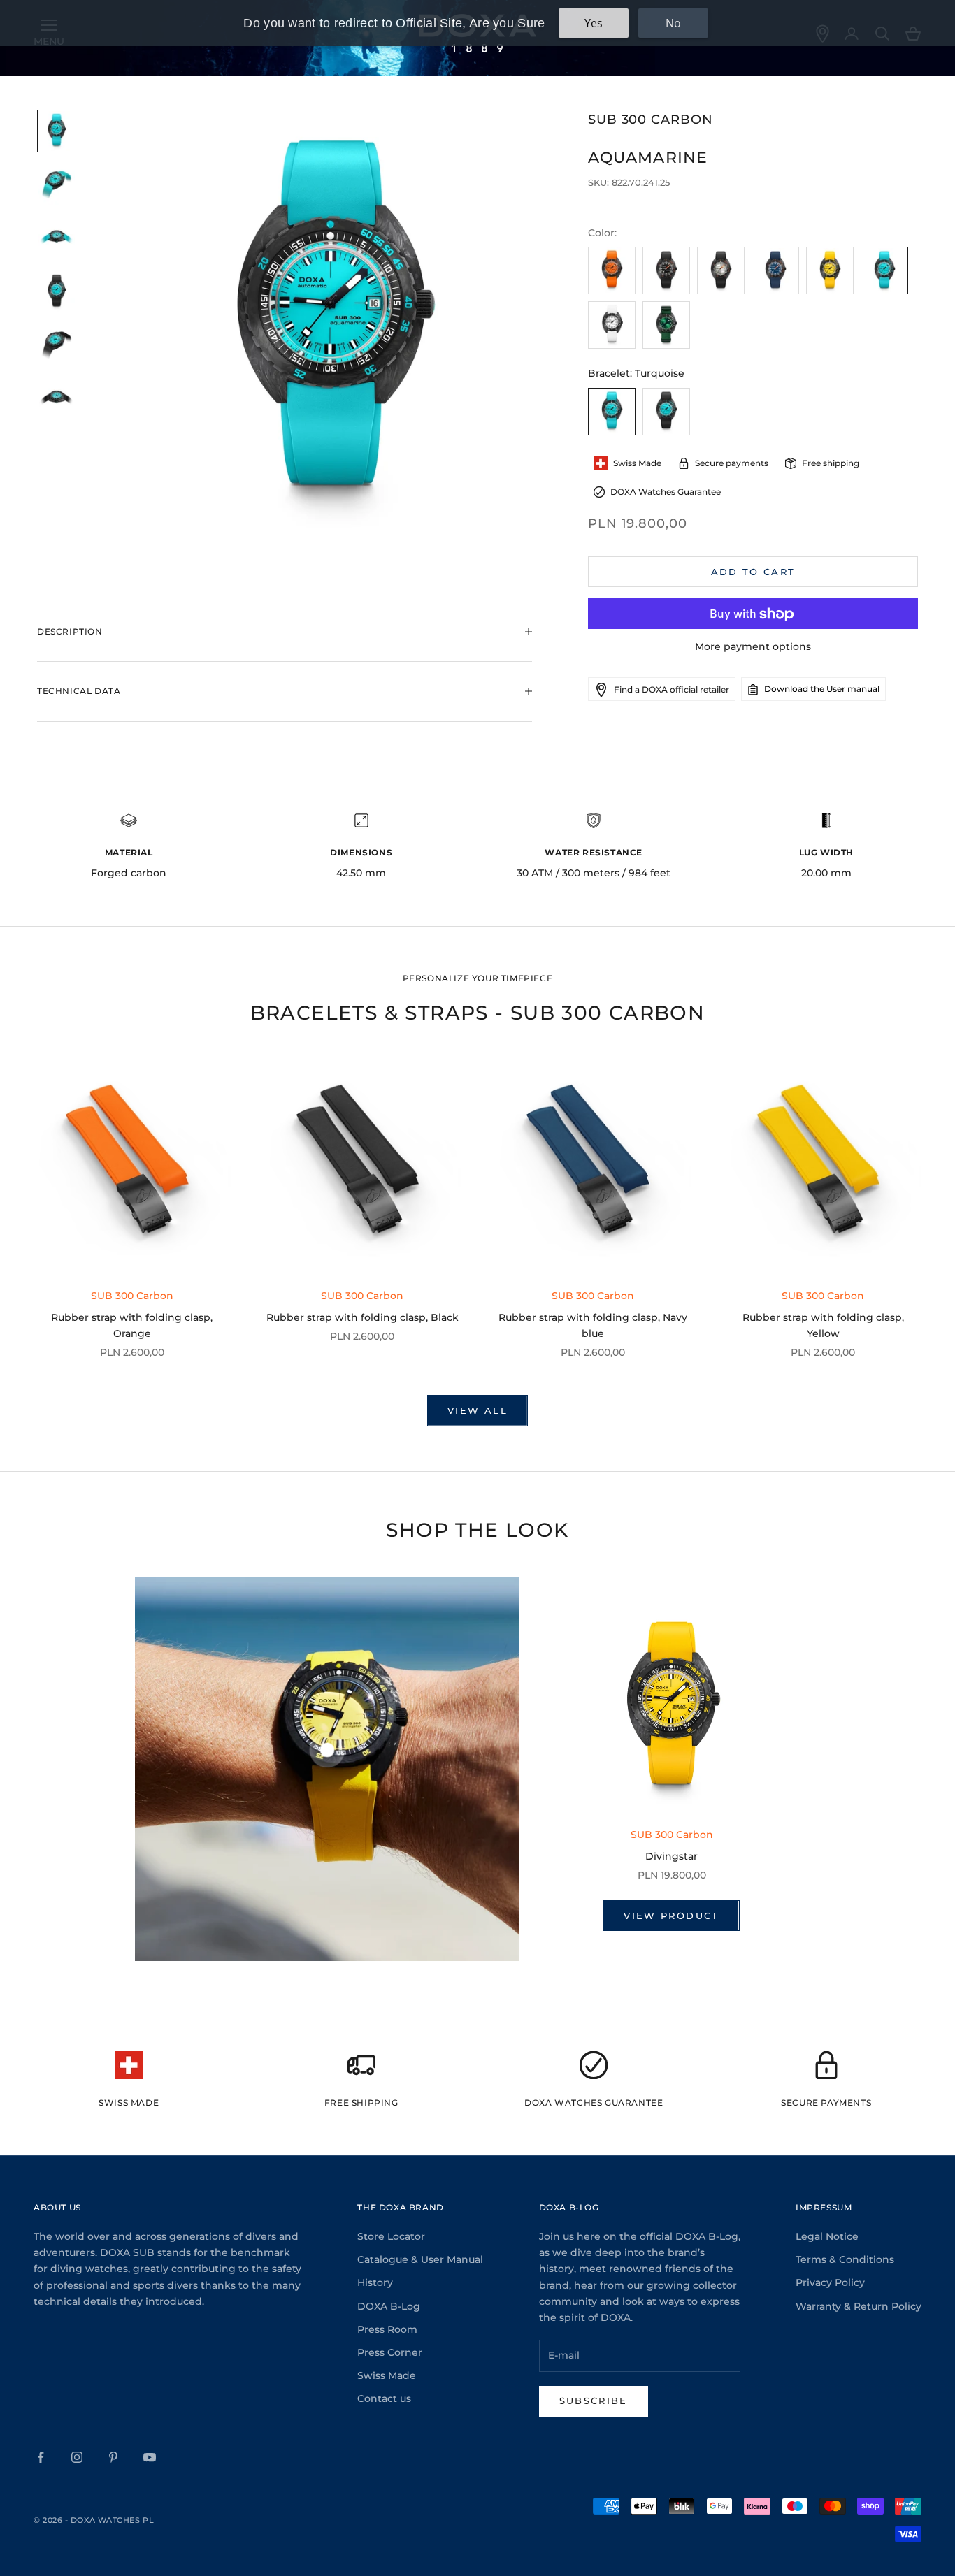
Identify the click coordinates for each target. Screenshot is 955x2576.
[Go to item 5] (57, 346)
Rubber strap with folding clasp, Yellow (823, 1325)
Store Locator (391, 2236)
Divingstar (672, 1856)
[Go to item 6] (57, 399)
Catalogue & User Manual (420, 2259)
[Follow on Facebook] (41, 2457)
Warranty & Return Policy (859, 2306)
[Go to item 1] (57, 131)
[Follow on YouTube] (150, 2457)
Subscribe (594, 2401)
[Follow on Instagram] (77, 2457)
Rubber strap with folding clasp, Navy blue (593, 1325)
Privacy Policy (830, 2282)
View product (671, 1916)
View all (477, 1410)
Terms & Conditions (845, 2259)
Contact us (384, 2398)
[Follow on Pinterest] (113, 2457)
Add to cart (753, 572)
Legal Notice (827, 2236)
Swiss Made (387, 2375)
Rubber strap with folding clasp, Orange (132, 1325)
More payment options (753, 647)
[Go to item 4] (57, 292)
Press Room (387, 2329)
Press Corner (390, 2352)
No (673, 23)
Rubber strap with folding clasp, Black (362, 1317)
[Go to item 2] (57, 185)
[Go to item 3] (57, 239)
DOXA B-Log (389, 2306)
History (375, 2282)
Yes (594, 23)
